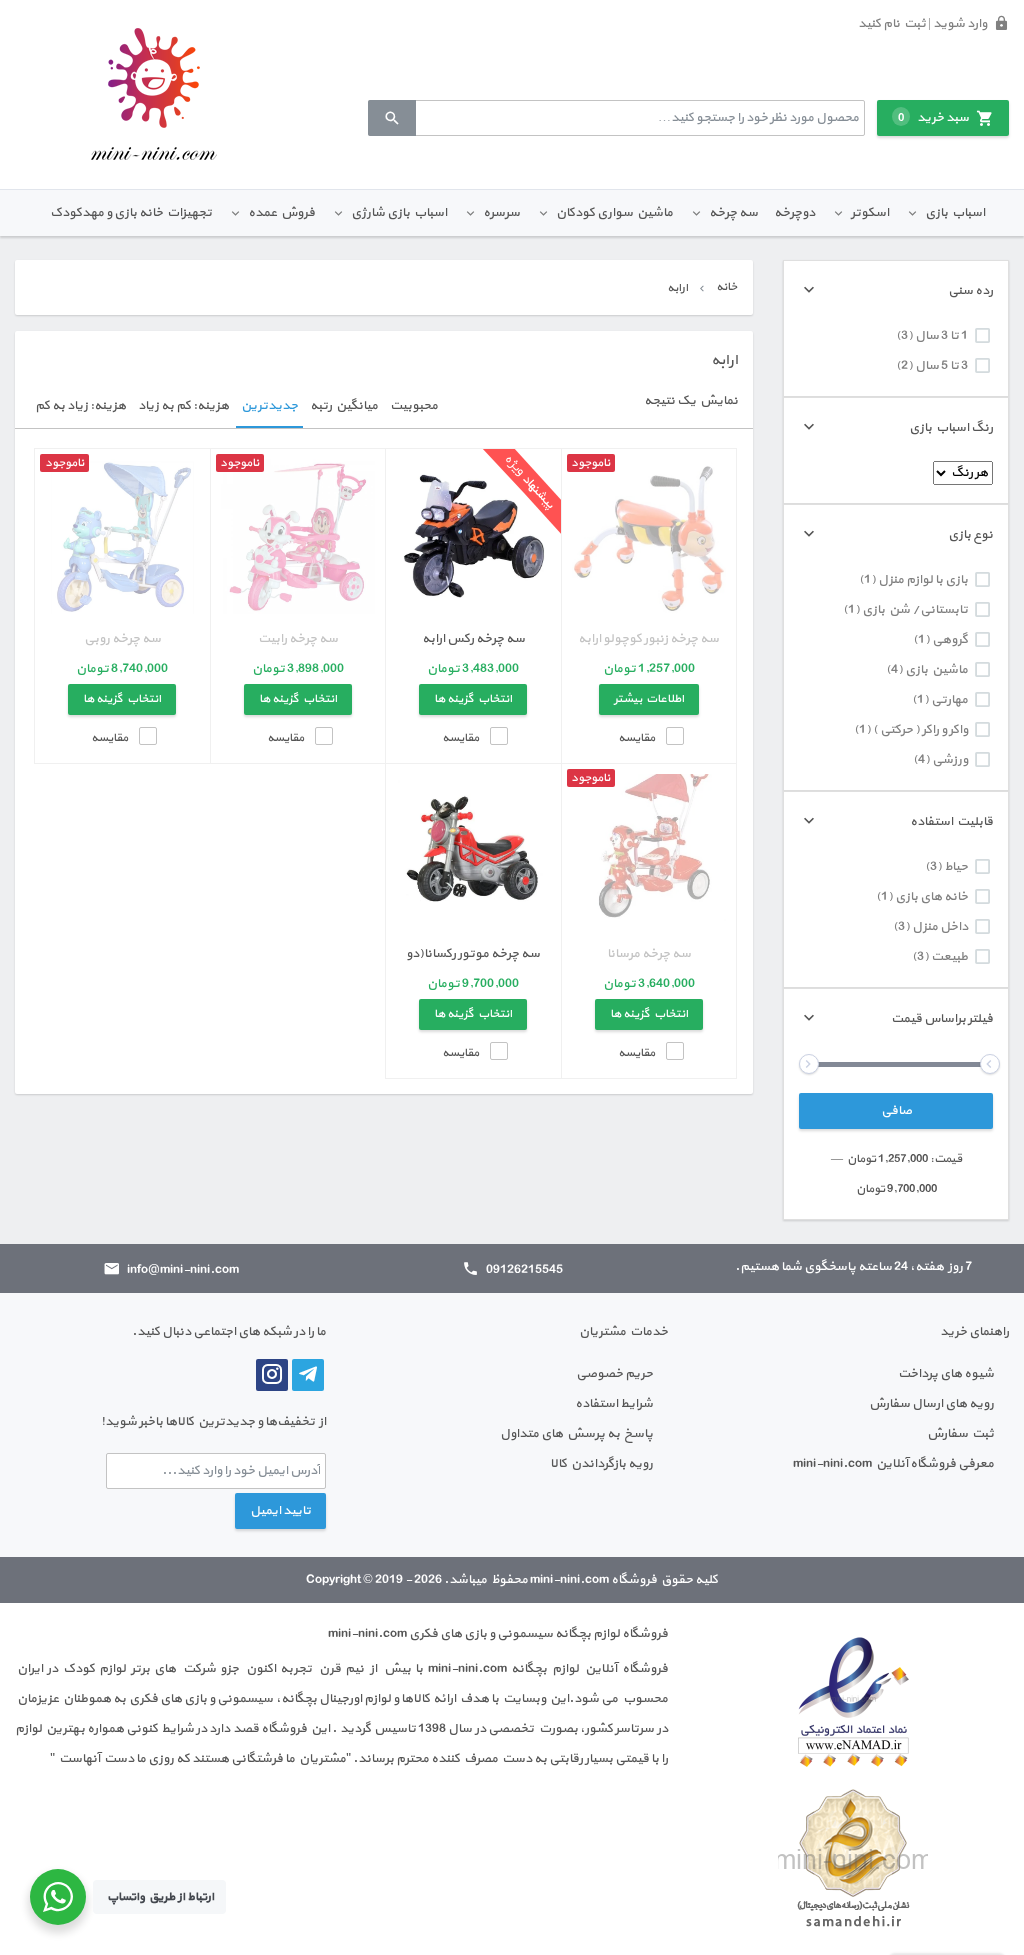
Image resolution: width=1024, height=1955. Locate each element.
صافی (896, 1111)
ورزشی (950, 760)
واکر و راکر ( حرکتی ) (920, 730)
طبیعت (949, 957)
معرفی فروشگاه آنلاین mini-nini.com (893, 1464)
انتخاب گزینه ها (473, 699)
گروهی (950, 640)
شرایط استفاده (614, 1404)
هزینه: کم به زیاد (183, 406)
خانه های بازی (931, 897)
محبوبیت (414, 406)
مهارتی (949, 700)
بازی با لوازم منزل (923, 580)
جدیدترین (269, 406)
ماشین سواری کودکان (614, 213)
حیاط (956, 867)
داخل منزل (940, 927)
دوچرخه (794, 213)
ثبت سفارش (960, 1434)
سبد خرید (933, 118)
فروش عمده (281, 213)
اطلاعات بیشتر (649, 699)
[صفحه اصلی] (154, 94)
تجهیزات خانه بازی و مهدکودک (131, 213)
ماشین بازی (936, 670)
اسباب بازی (955, 213)
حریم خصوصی (614, 1374)
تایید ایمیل (280, 1511)
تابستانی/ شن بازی (915, 610)
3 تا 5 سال (941, 366)
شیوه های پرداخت (946, 1374)
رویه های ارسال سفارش (931, 1404)
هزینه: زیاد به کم (80, 406)
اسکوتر (870, 213)
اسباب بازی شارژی (399, 213)
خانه (726, 287)
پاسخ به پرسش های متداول (576, 1434)
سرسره (501, 213)
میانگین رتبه (344, 406)
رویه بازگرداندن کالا (601, 1464)
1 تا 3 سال (941, 336)
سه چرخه (733, 213)
